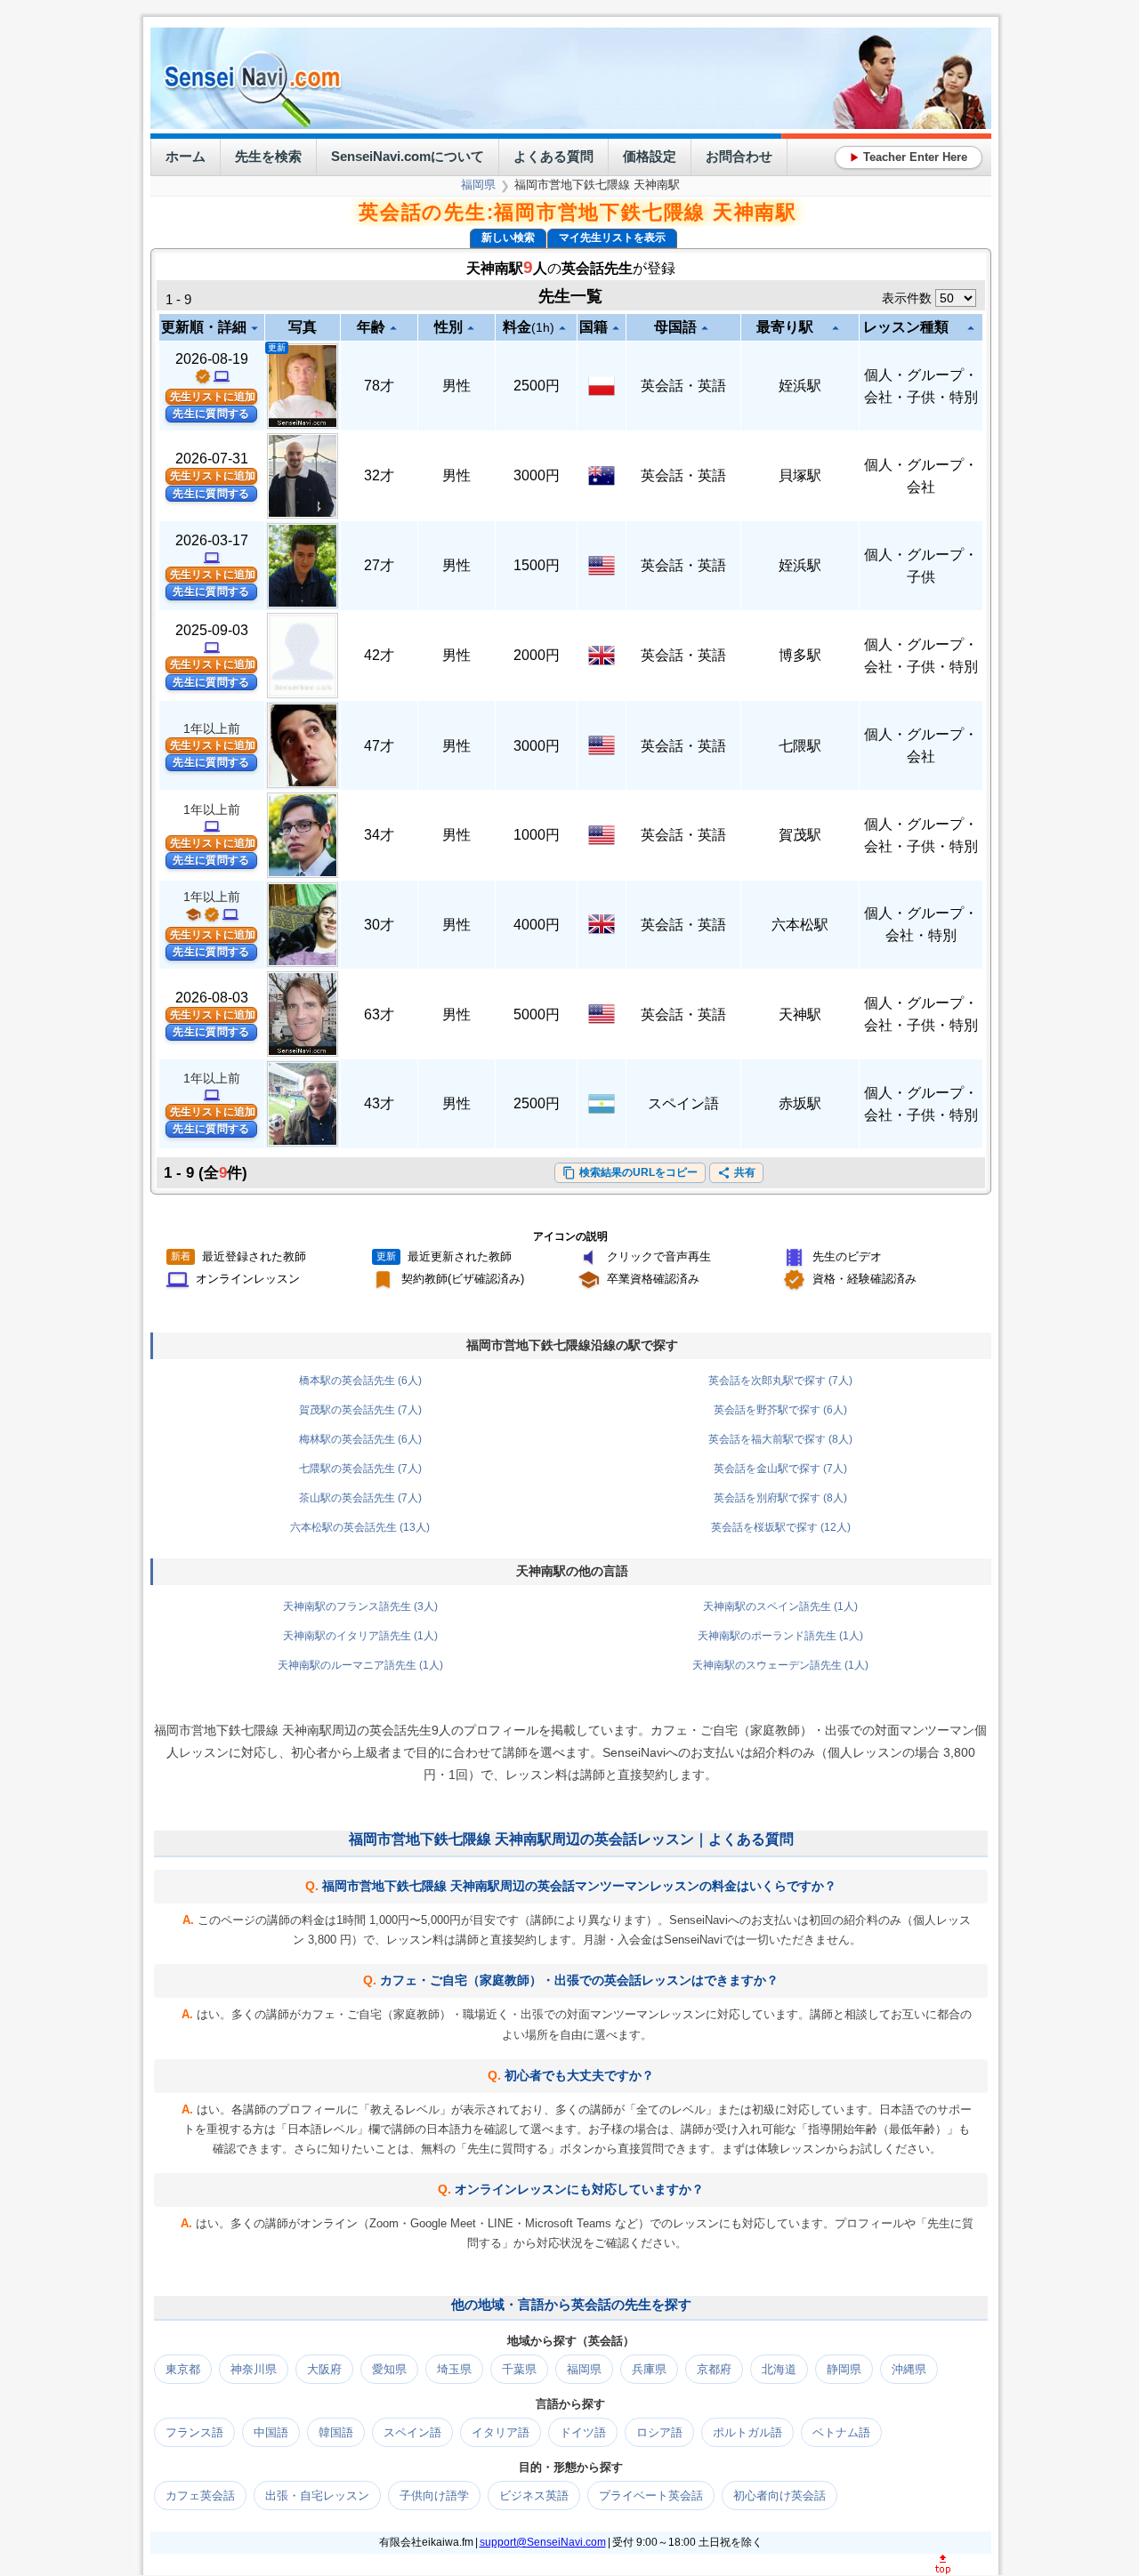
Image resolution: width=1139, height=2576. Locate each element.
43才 (379, 1103)
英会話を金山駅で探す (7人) (780, 1469)
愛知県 (389, 2369)
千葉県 (519, 2369)
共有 (736, 1173)
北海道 (779, 2369)
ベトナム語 (841, 2432)
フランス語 (194, 2432)
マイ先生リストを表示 (612, 237)
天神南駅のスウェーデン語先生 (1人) (780, 1665)
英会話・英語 (683, 386)
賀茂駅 (800, 835)
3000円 (537, 475)
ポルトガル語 (747, 2432)
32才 (379, 475)
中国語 (271, 2432)
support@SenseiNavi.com (543, 2542)
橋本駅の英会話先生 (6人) (360, 1381)
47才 (379, 746)
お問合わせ (739, 156)
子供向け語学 (434, 2495)
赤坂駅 (800, 1103)
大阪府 (324, 2369)
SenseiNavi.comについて (408, 156)
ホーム (186, 156)
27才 (379, 565)
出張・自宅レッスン (317, 2495)
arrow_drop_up (393, 328)
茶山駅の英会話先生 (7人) (360, 1498)
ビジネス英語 (534, 2495)
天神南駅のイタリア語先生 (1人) (360, 1636)
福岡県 (478, 185)
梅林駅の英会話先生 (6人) (360, 1439)
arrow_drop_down (254, 328)
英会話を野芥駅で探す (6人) (780, 1410)
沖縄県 (909, 2369)
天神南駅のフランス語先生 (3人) (360, 1606)
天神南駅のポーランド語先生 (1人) (780, 1636)
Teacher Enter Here (909, 157)
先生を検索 (268, 156)
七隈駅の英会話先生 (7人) (360, 1469)
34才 (379, 835)
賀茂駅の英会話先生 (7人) (360, 1410)
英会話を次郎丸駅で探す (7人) (780, 1381)
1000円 (537, 835)
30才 (379, 925)
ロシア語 (659, 2432)
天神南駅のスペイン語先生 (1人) (780, 1606)
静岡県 (844, 2369)
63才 (379, 1014)
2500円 (537, 386)
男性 (456, 386)
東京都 (183, 2369)
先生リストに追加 (213, 397)
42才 (379, 655)
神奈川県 (254, 2369)
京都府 (714, 2369)
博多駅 (800, 655)
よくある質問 (553, 156)
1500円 (537, 565)
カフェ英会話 (200, 2495)
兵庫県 (649, 2369)
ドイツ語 (583, 2432)
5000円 (537, 1014)
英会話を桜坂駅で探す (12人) (781, 1527)
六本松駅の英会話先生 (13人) (360, 1527)
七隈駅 (800, 746)
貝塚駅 (800, 475)
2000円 (537, 655)
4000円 (537, 925)
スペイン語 (683, 1103)
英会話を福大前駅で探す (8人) (780, 1439)
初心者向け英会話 (780, 2495)
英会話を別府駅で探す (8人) (780, 1498)
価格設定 (650, 156)
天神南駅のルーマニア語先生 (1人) (360, 1665)
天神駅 (800, 1014)
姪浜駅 (800, 386)
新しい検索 (508, 237)
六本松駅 (800, 925)
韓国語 (336, 2432)
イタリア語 (501, 2432)
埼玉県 (454, 2369)
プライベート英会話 (651, 2495)
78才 (379, 386)
